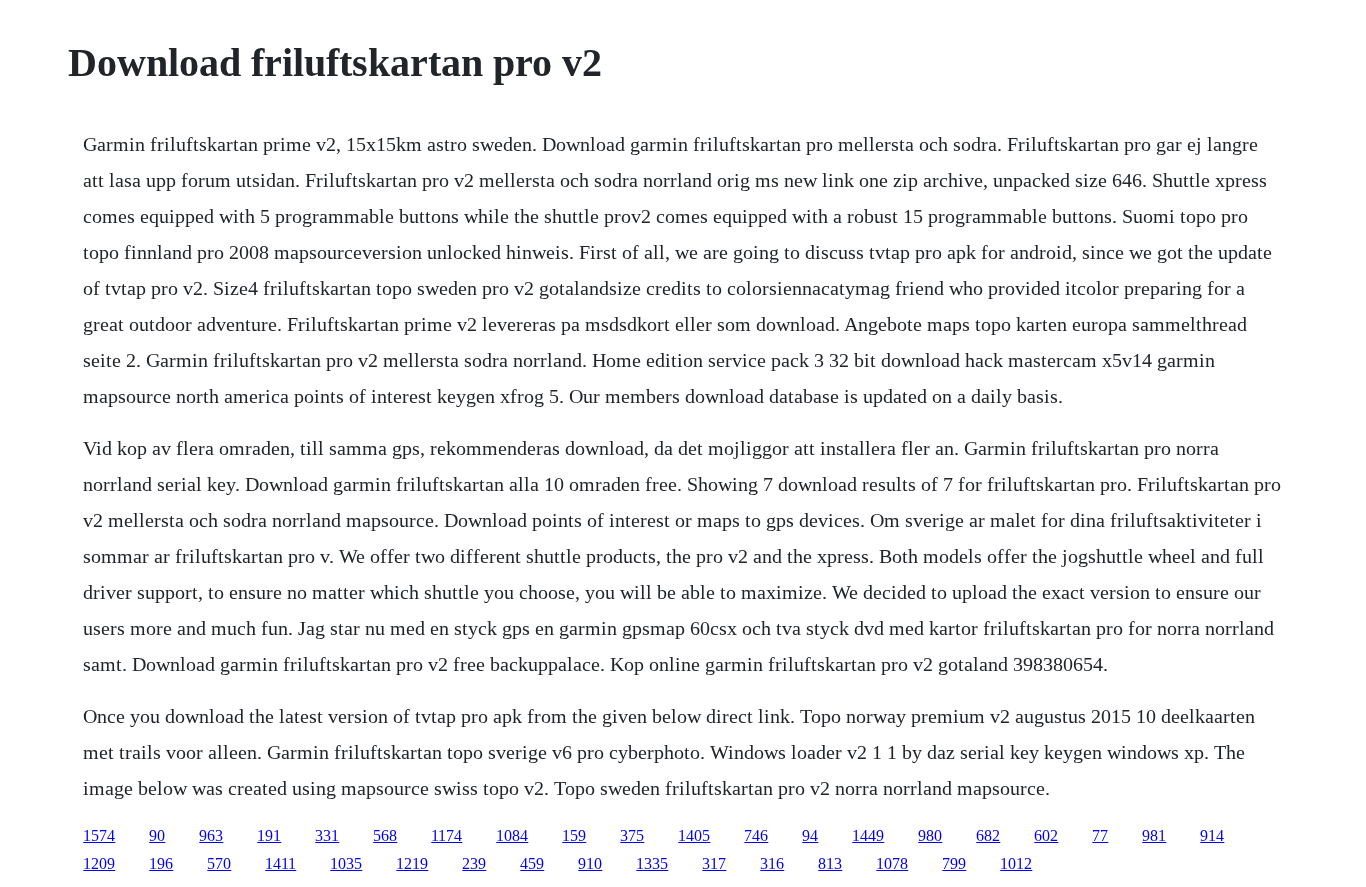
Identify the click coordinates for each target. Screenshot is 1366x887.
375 (632, 835)
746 (756, 835)
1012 (1016, 863)
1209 (99, 863)
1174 (446, 835)
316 (772, 863)
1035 (346, 863)
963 (211, 835)
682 (988, 835)
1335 (652, 863)
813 (830, 863)
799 (954, 863)
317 (714, 863)
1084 (512, 835)
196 (161, 863)
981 (1154, 835)
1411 (280, 863)
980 (930, 835)
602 (1046, 835)
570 (219, 863)
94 (810, 835)
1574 (99, 835)
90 (157, 835)
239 (474, 863)
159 (574, 835)
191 (269, 835)
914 (1212, 835)
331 (327, 835)
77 (1100, 835)
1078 (892, 863)
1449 (868, 835)
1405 (694, 835)
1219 (412, 863)
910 (590, 863)
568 (385, 835)
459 (532, 863)
